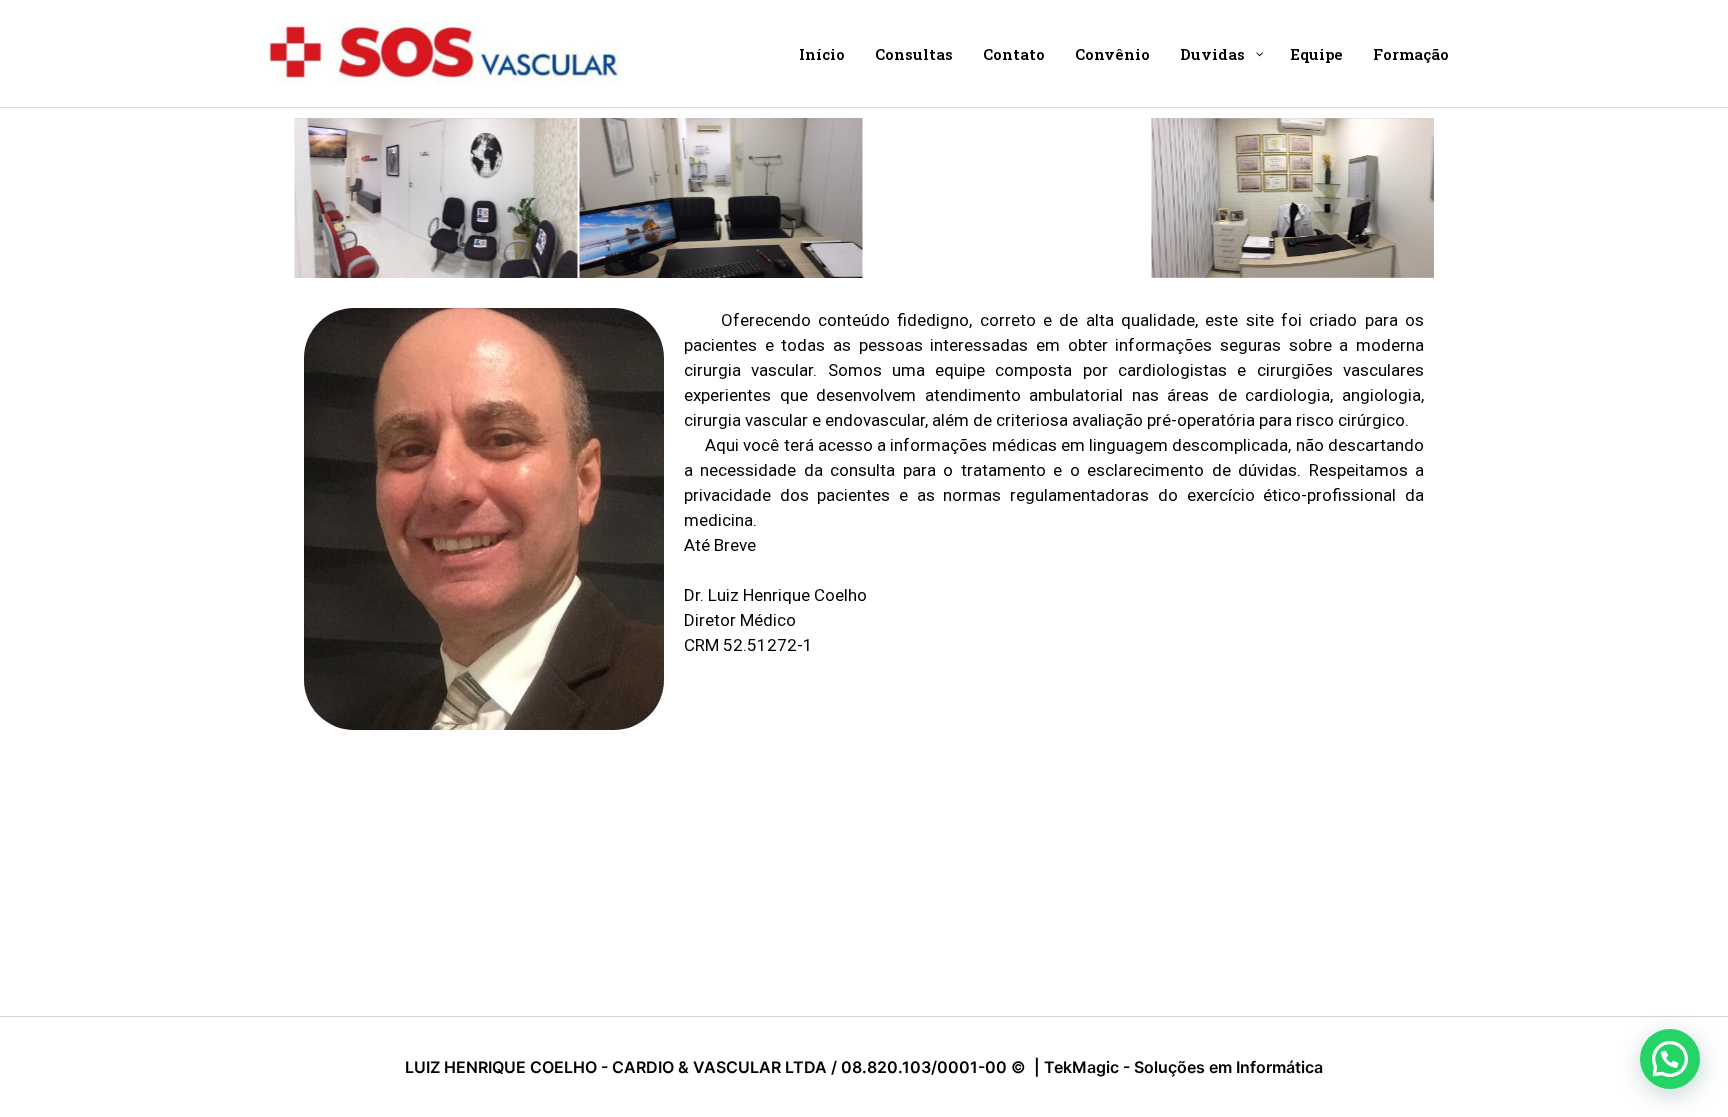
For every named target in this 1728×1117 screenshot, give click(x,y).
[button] (1670, 1059)
